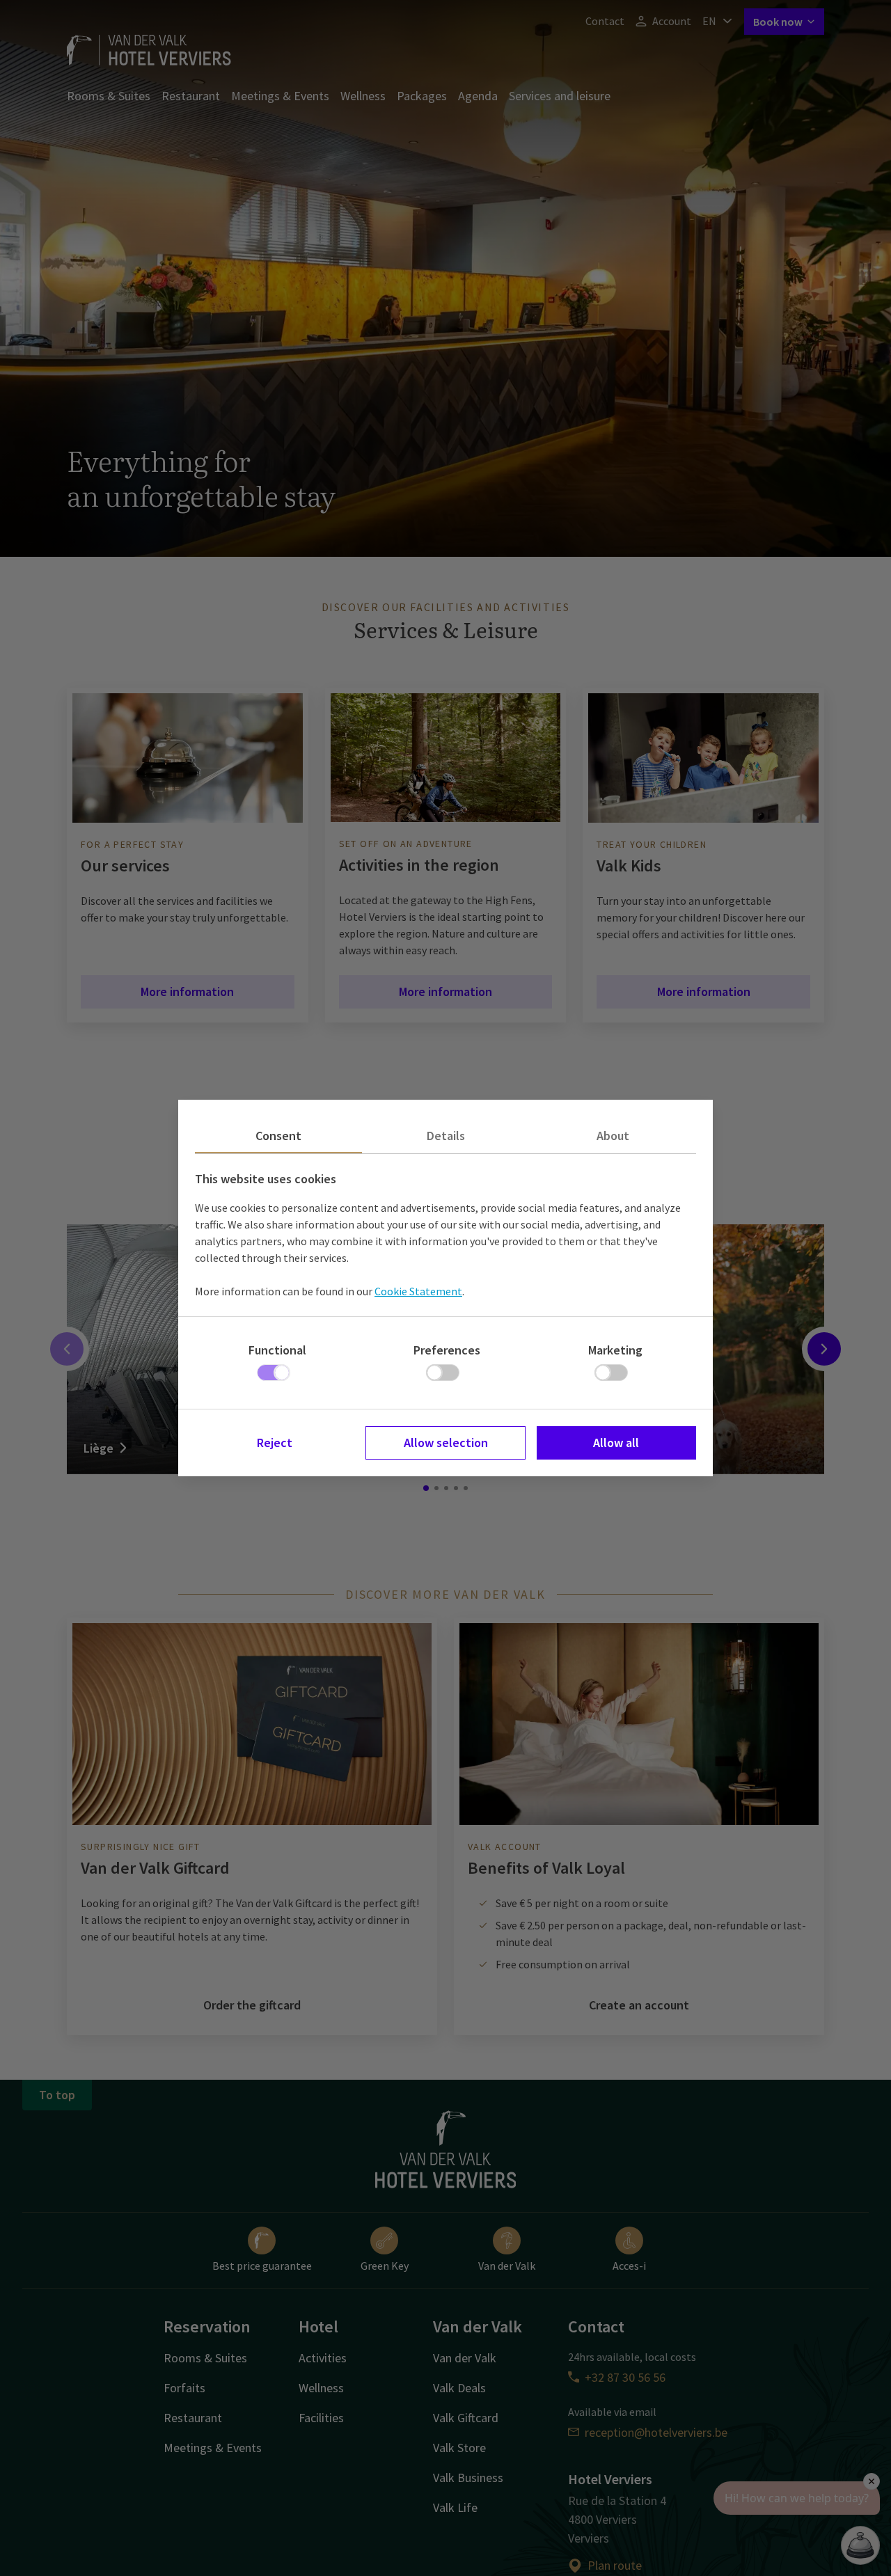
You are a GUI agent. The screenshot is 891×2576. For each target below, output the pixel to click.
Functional (277, 1350)
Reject (275, 1443)
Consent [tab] (278, 1136)
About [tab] (613, 1136)
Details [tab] (446, 1136)
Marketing (615, 1350)
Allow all (616, 1443)
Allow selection (446, 1443)
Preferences (447, 1350)
